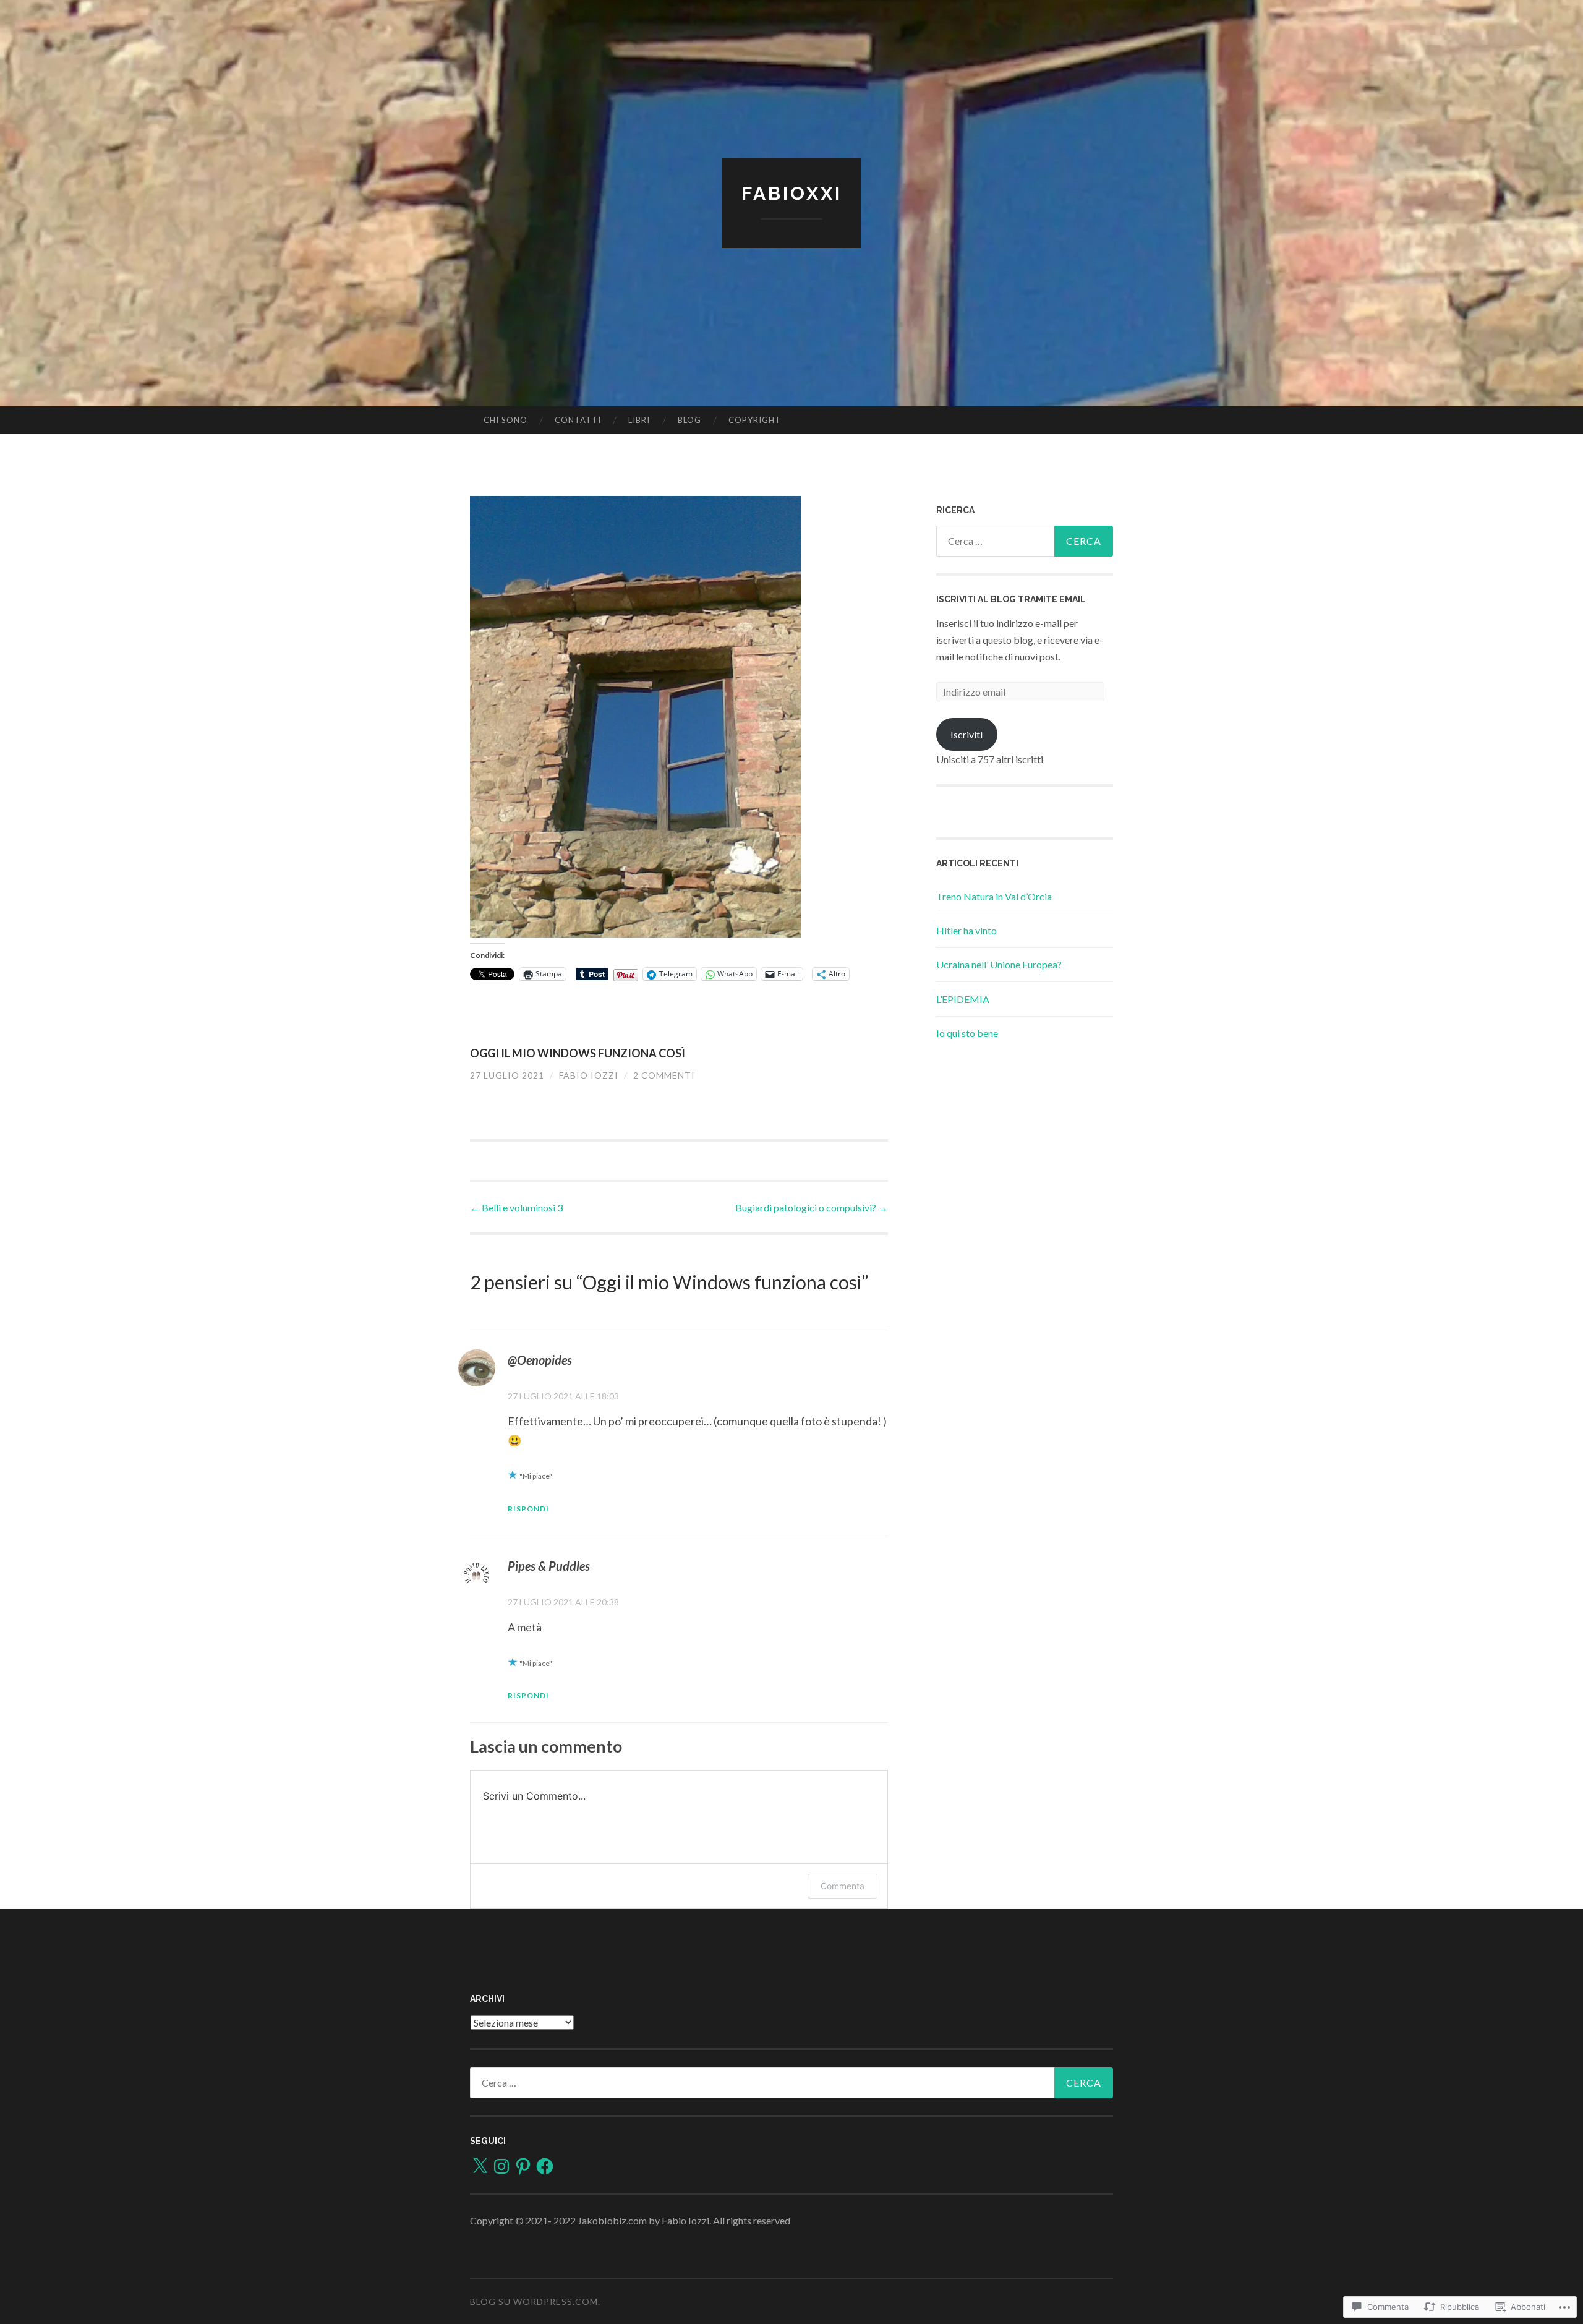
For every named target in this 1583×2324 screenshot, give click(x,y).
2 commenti (664, 1075)
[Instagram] (501, 2166)
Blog (689, 420)
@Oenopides (540, 1360)
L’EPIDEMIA (963, 999)
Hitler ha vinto (966, 930)
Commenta (843, 1886)
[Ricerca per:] (1025, 541)
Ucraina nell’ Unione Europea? (999, 964)
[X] (480, 2166)
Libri (639, 420)
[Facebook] (545, 2166)
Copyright (755, 420)
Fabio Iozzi (589, 1075)
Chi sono (506, 420)
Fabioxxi (792, 193)
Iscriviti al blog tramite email (1011, 599)
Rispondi (528, 1509)
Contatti (578, 420)
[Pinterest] (523, 2166)
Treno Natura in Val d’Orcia (994, 896)
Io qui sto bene (967, 1033)
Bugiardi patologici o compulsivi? (812, 1207)
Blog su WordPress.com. (535, 2301)
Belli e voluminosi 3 (516, 1207)
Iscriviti (966, 734)
